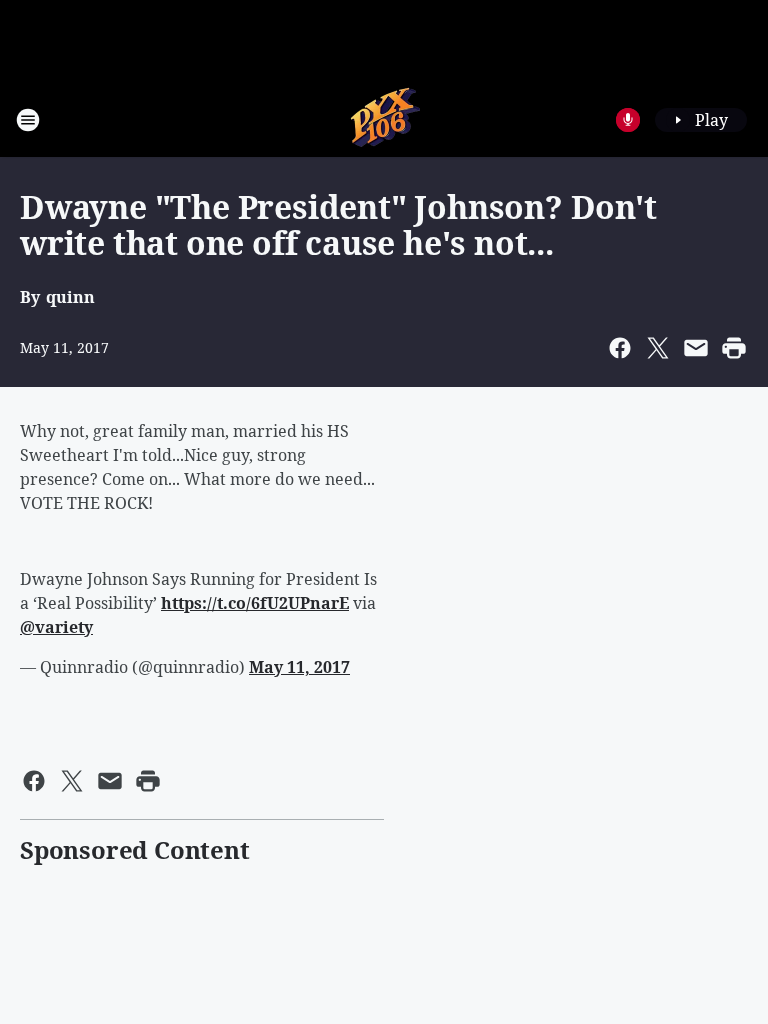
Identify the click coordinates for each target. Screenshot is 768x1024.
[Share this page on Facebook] (620, 348)
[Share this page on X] (658, 348)
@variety (56, 627)
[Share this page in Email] (696, 348)
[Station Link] (384, 119)
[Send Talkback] (628, 120)
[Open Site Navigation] (28, 120)
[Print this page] (734, 348)
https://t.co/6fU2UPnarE (255, 603)
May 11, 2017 (299, 667)
